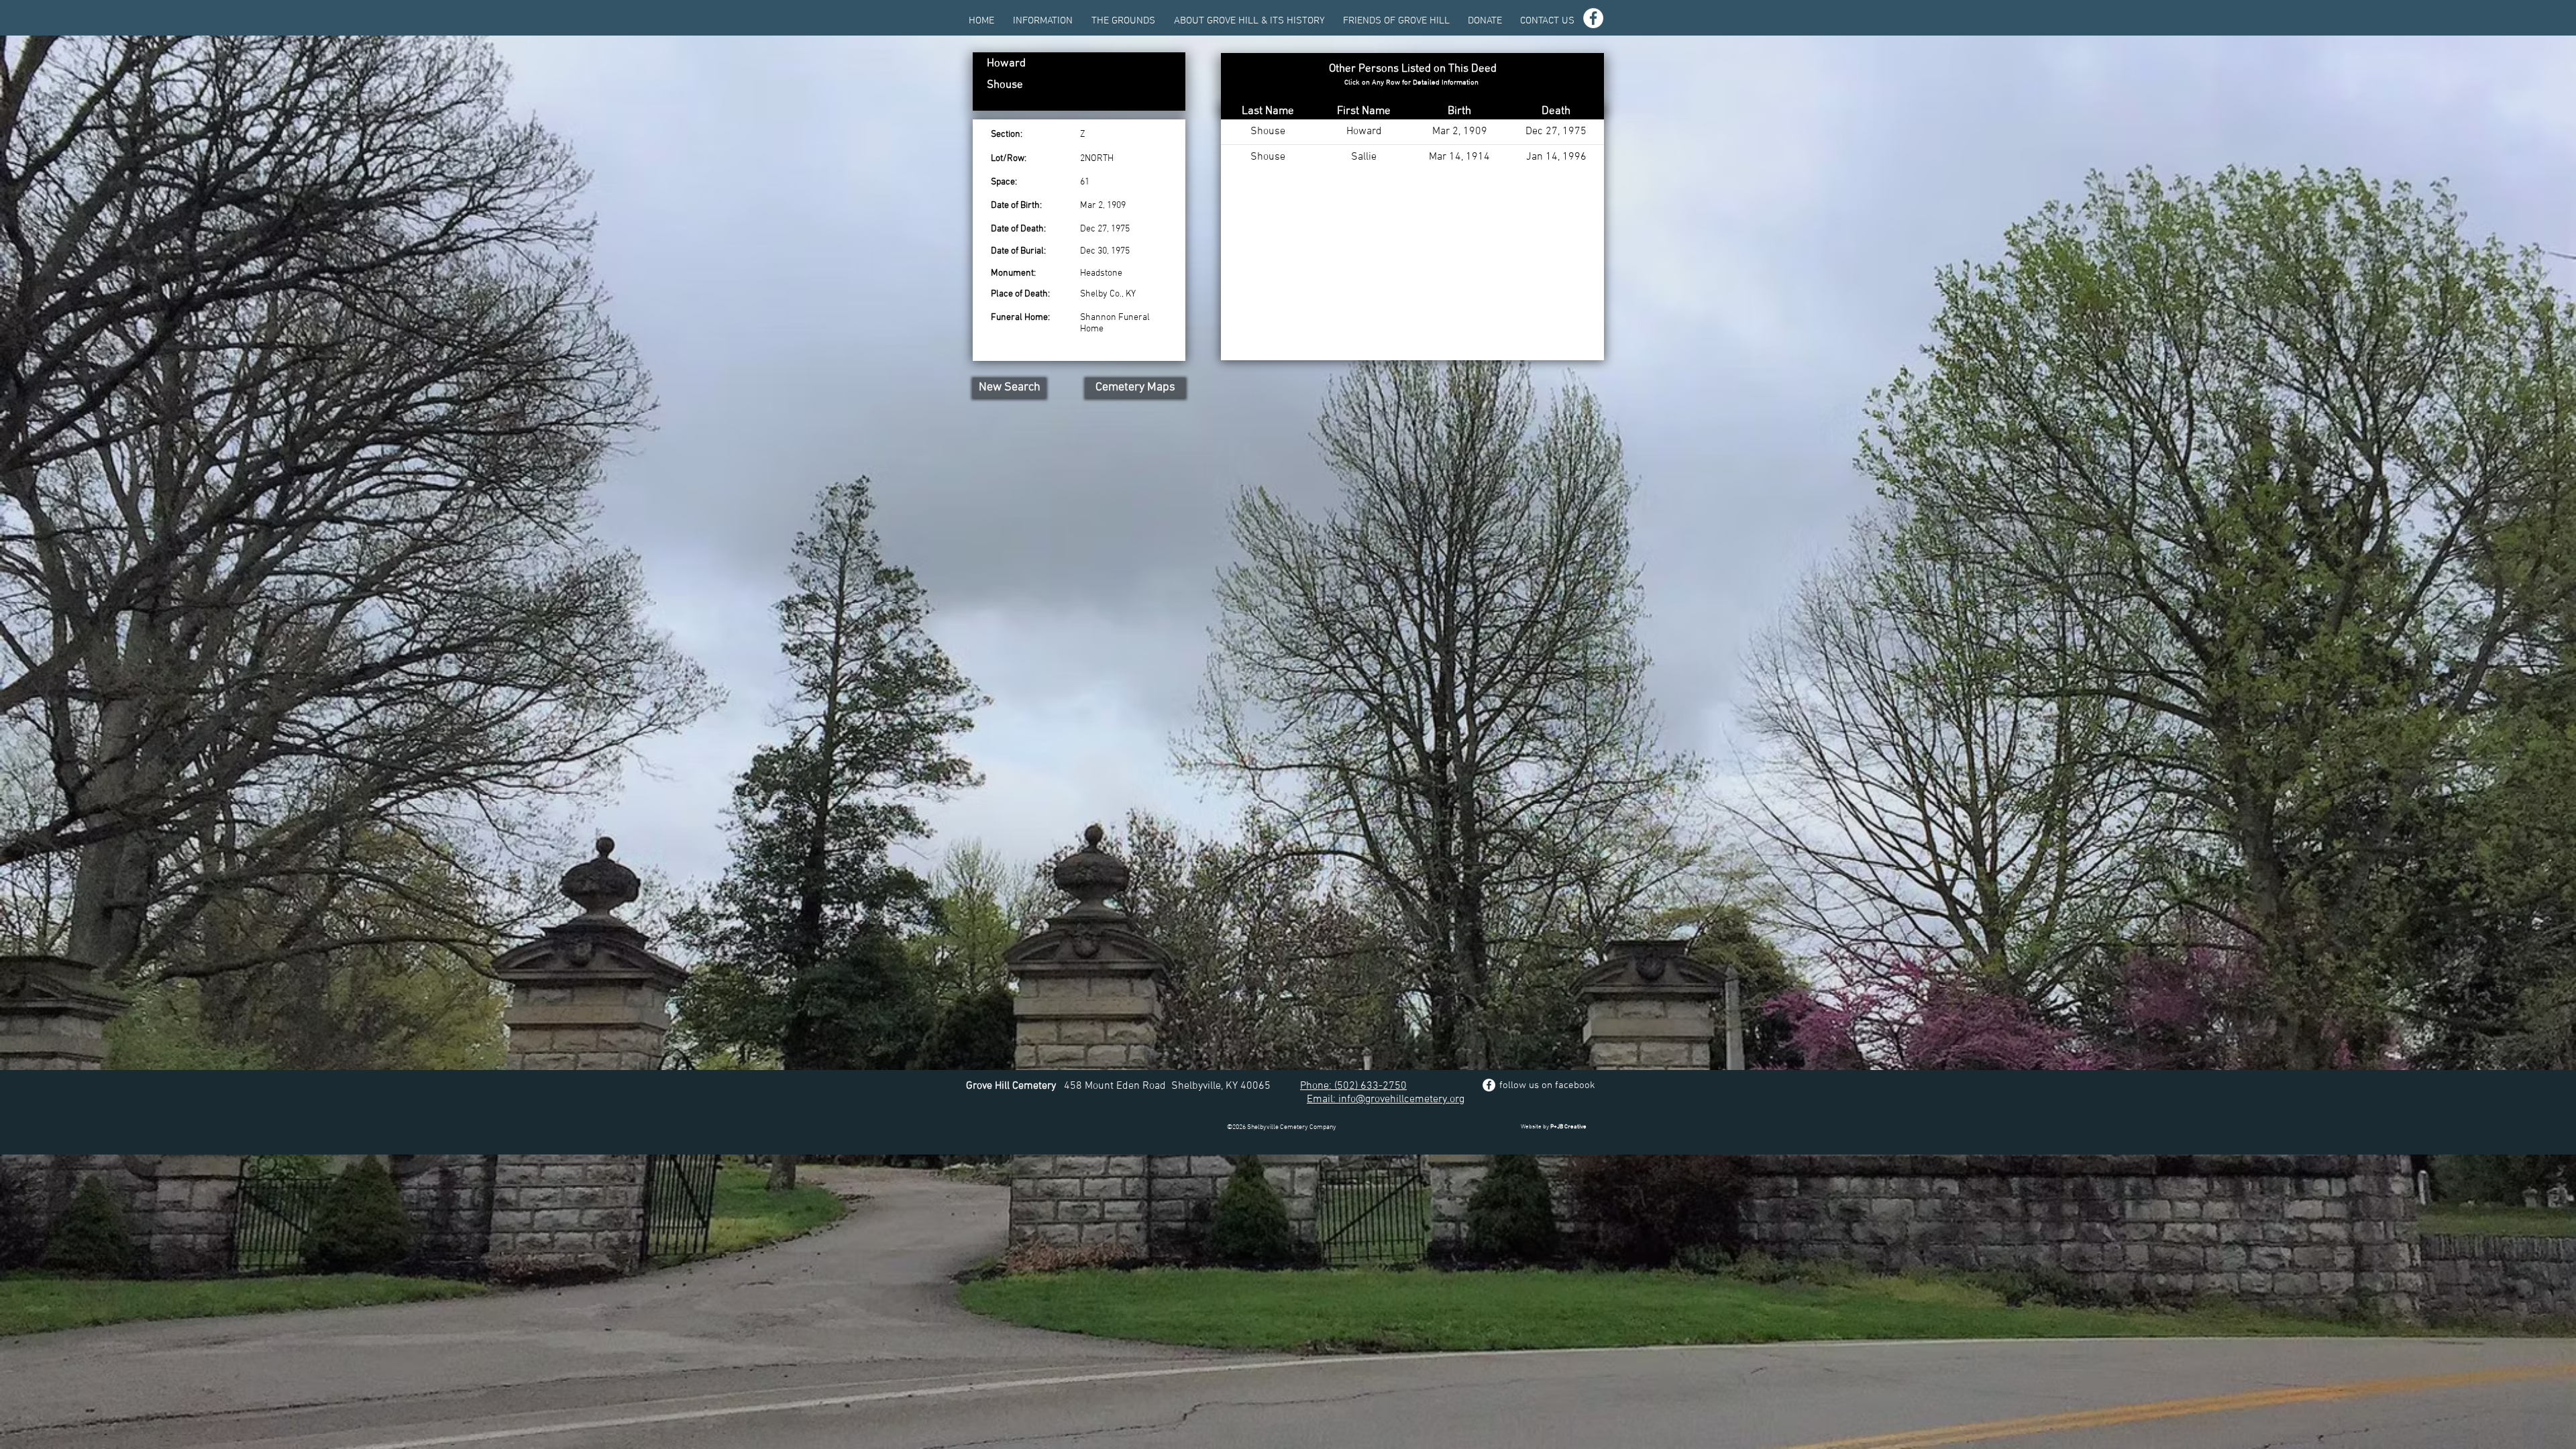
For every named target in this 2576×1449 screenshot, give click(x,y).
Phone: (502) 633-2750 (1353, 1086)
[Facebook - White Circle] (1593, 18)
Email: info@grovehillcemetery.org (1386, 1099)
